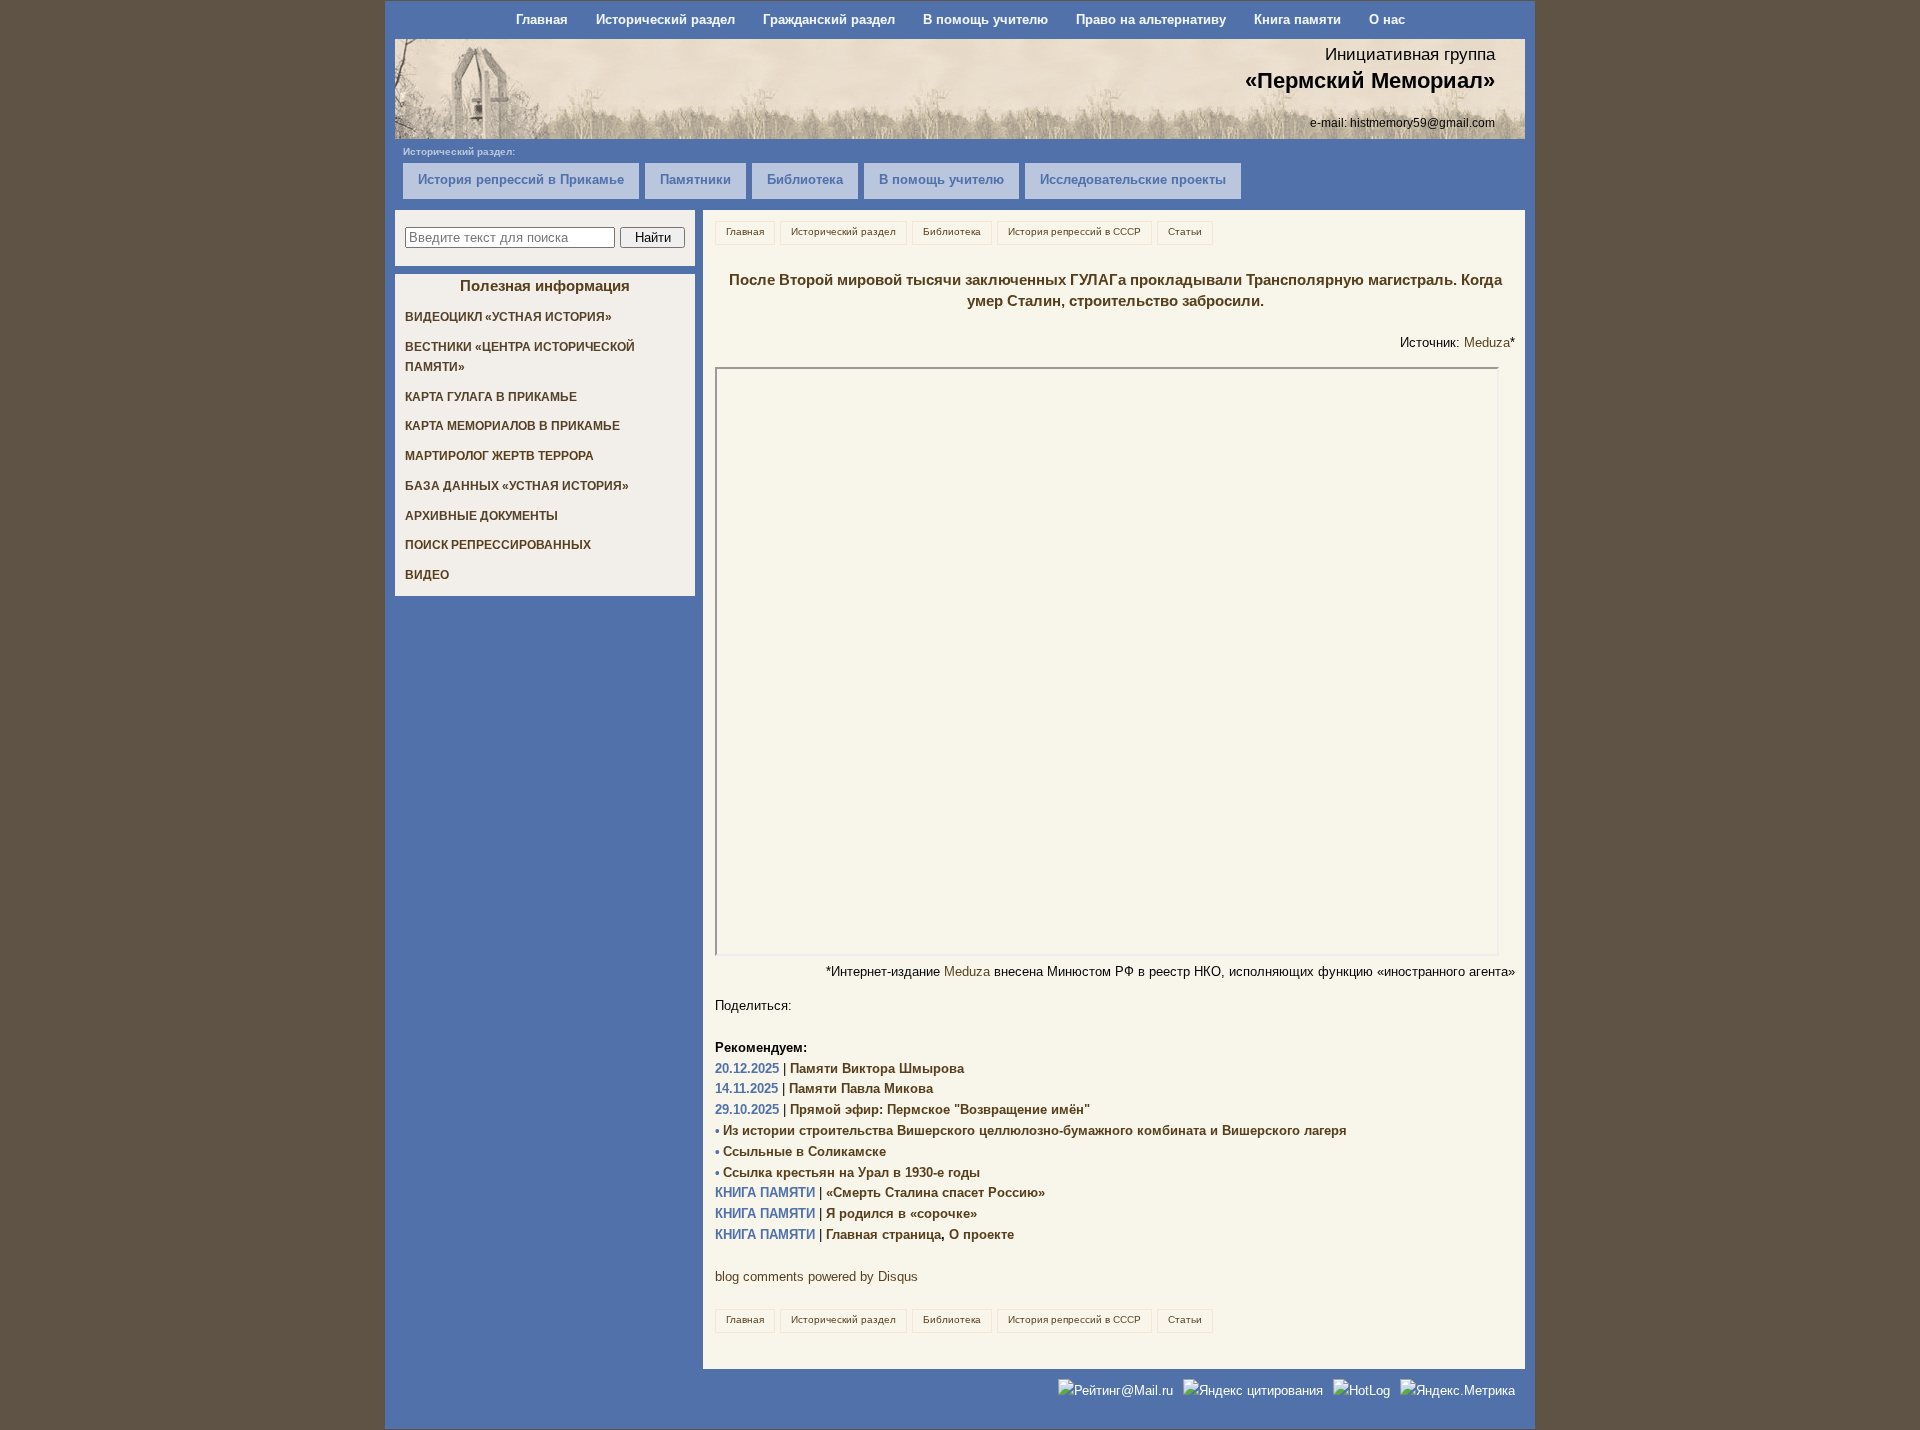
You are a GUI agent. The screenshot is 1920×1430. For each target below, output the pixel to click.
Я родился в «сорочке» (846, 1213)
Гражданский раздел (829, 19)
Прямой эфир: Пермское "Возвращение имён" (902, 1109)
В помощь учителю (985, 19)
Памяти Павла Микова (824, 1088)
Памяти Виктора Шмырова (839, 1068)
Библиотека (805, 179)
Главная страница (828, 1234)
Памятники (695, 179)
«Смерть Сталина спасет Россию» (880, 1192)
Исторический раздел (665, 19)
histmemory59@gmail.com (1422, 122)
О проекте (981, 1234)
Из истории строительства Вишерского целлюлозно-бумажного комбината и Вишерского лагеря (1031, 1130)
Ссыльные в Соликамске (800, 1151)
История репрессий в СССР (1074, 231)
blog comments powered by (816, 1276)
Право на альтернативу (1151, 19)
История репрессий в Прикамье (521, 179)
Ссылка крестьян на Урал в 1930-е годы (847, 1172)
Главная (542, 19)
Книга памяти (1297, 19)
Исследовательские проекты (1133, 179)
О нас (1387, 19)
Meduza (1487, 342)
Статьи (1185, 231)
